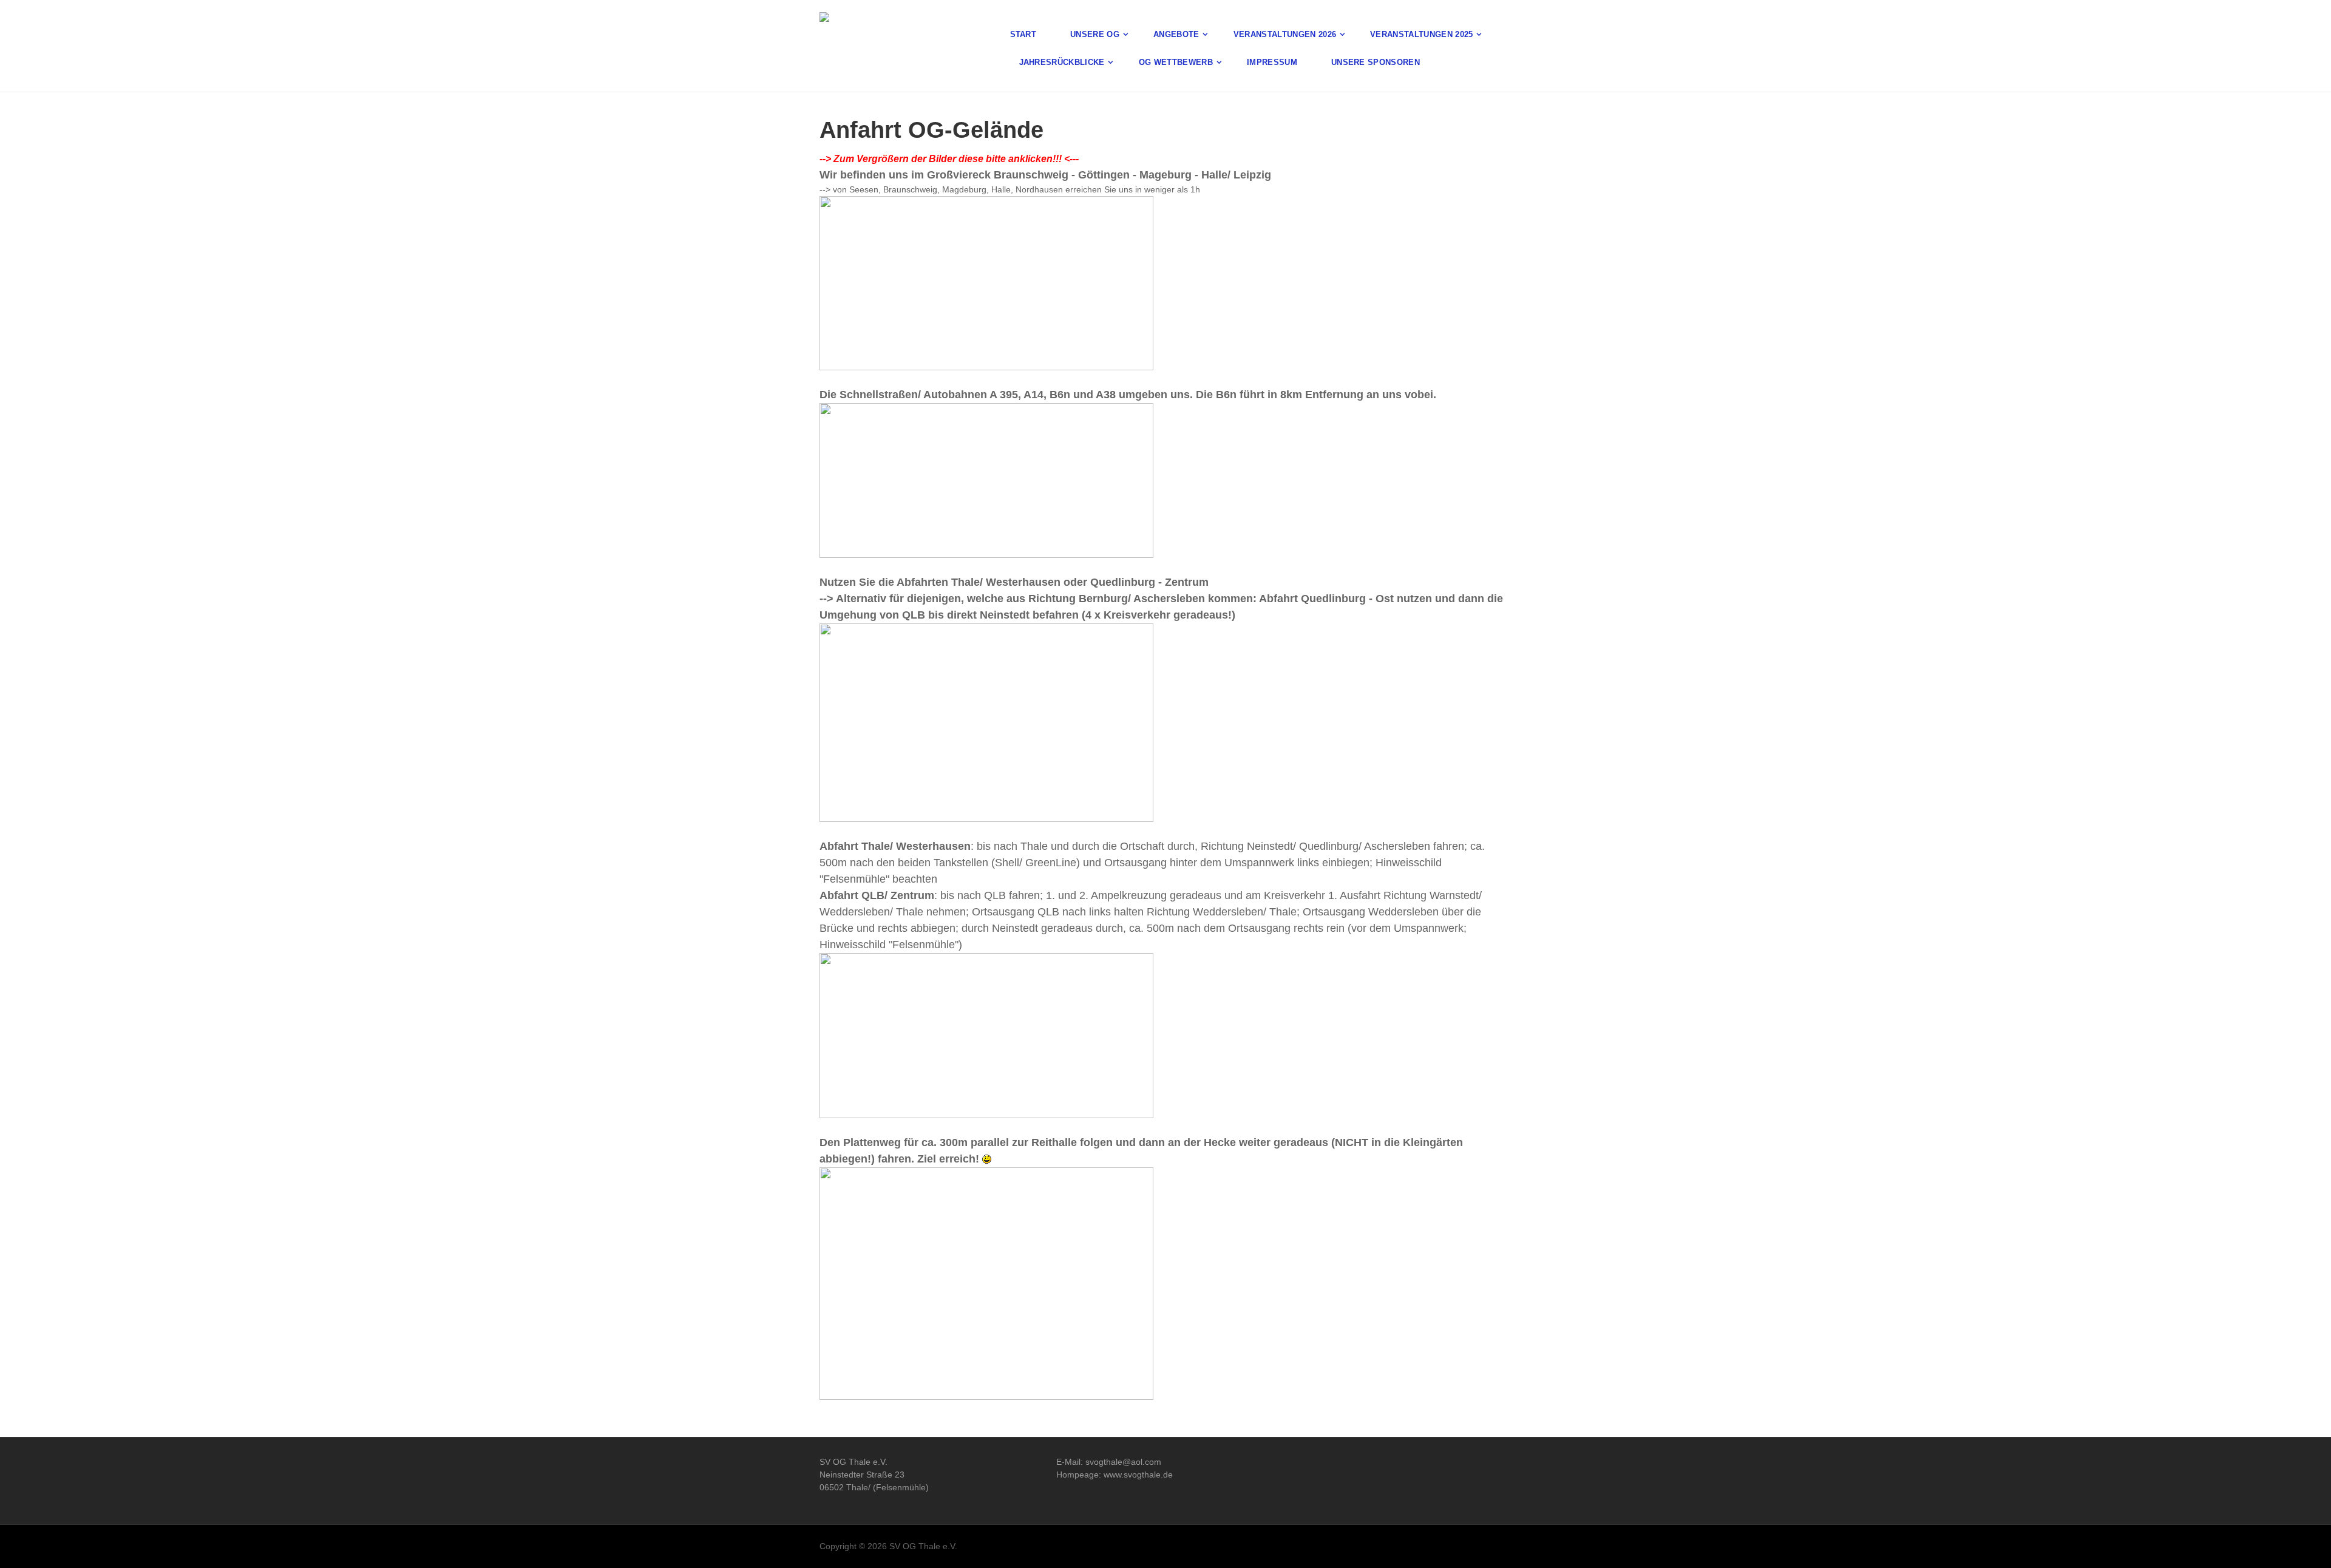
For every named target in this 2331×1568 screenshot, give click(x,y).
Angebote (1176, 34)
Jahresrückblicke (1062, 62)
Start (1023, 34)
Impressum (1272, 62)
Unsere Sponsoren (1376, 62)
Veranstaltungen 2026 (1285, 34)
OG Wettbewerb (1176, 62)
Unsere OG (1095, 34)
